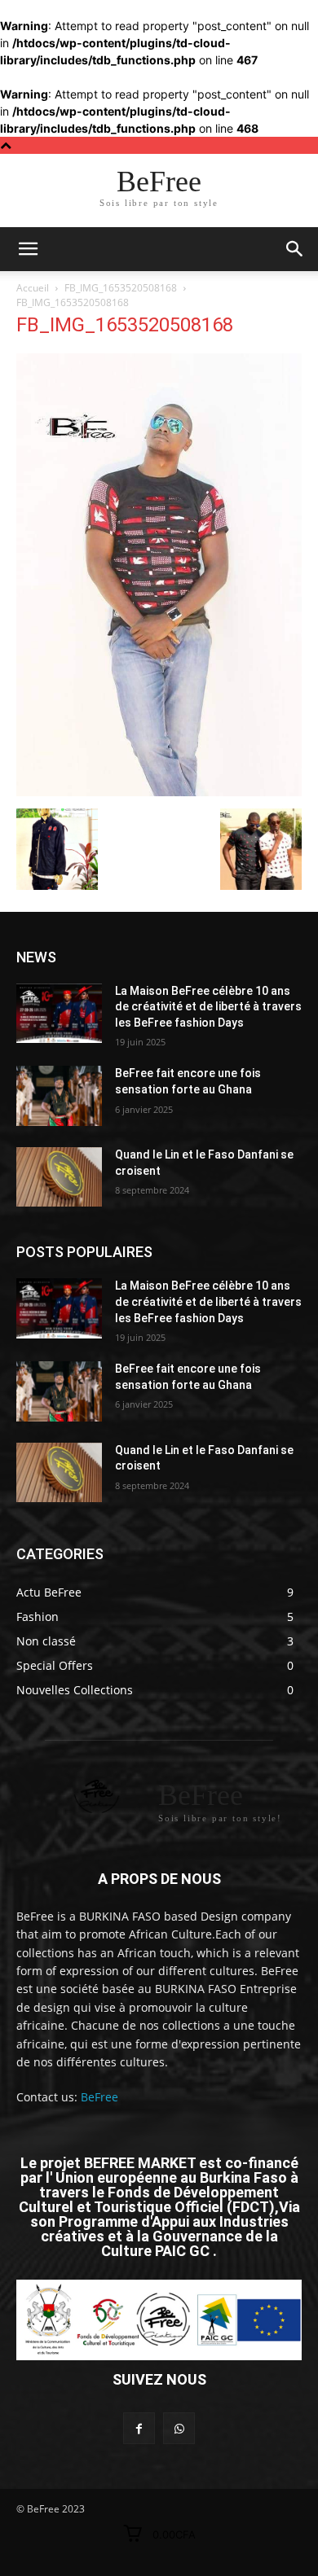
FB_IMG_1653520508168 (121, 288)
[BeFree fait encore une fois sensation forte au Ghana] (59, 1096)
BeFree (99, 2097)
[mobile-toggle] (28, 249)
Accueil (33, 288)
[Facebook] (139, 2428)
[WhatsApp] (179, 2428)
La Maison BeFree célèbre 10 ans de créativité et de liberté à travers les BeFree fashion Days (208, 1007)
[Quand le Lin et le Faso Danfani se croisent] (59, 1177)
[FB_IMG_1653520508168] (159, 792)
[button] (295, 249)
